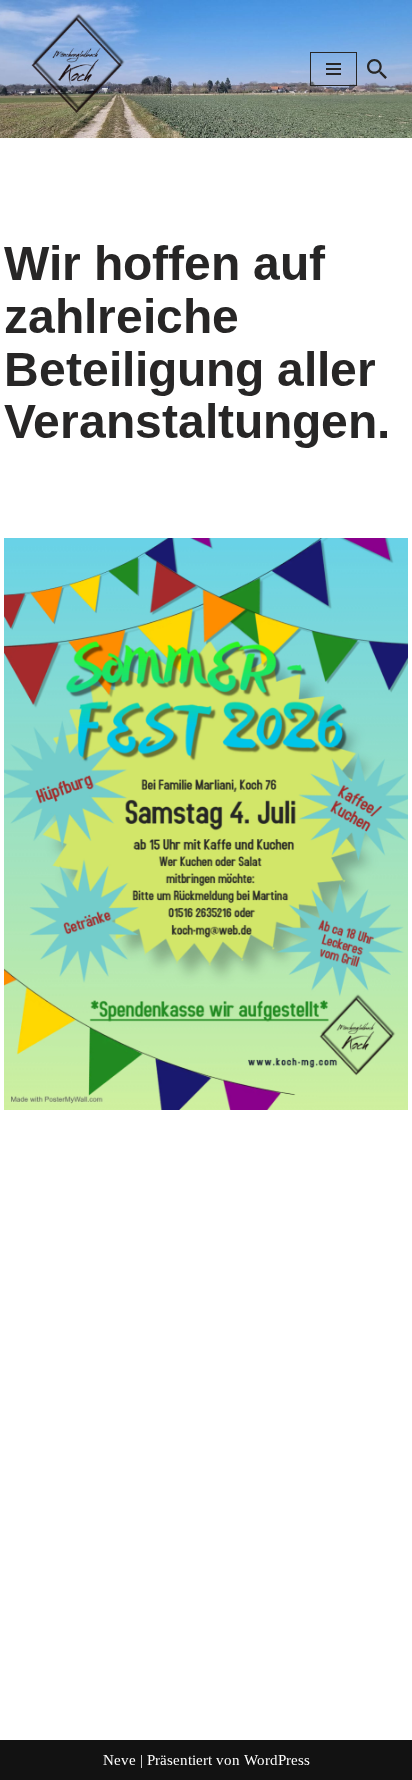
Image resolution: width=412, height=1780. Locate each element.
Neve (119, 1760)
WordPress (277, 1760)
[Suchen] (377, 69)
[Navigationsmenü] (333, 69)
